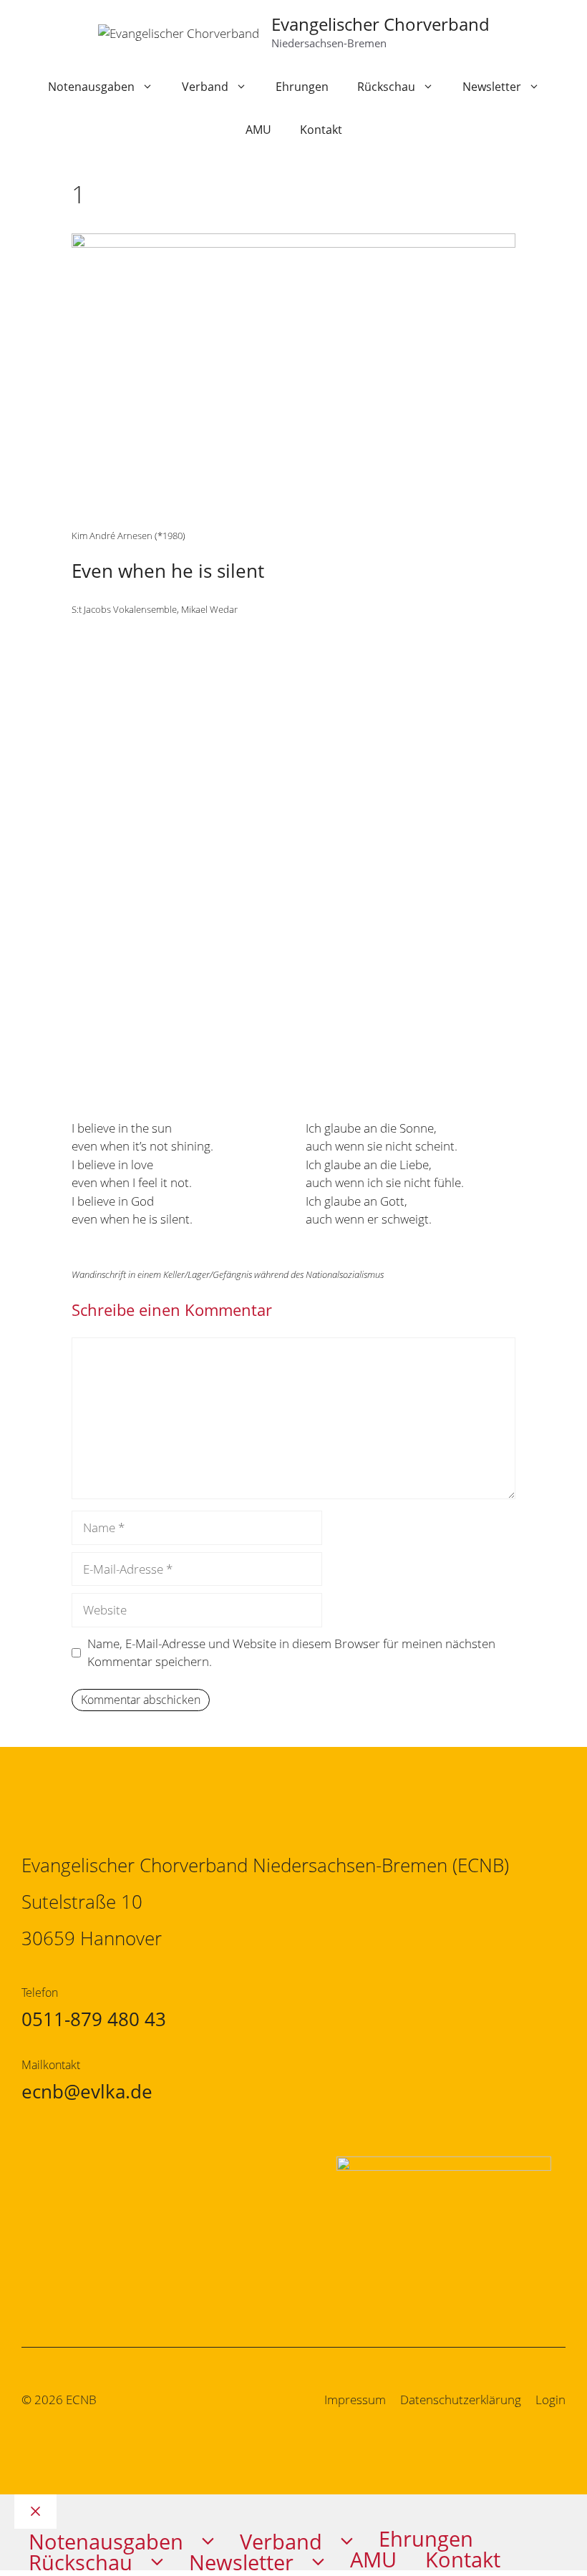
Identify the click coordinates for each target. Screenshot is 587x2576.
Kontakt (321, 130)
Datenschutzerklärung (461, 2400)
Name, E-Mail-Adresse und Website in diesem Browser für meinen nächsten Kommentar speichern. (291, 1653)
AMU (258, 130)
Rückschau (386, 87)
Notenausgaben (91, 87)
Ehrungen (302, 87)
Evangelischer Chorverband (380, 24)
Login (550, 2400)
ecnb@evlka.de (87, 2091)
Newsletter (492, 87)
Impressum (355, 2400)
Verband (205, 87)
